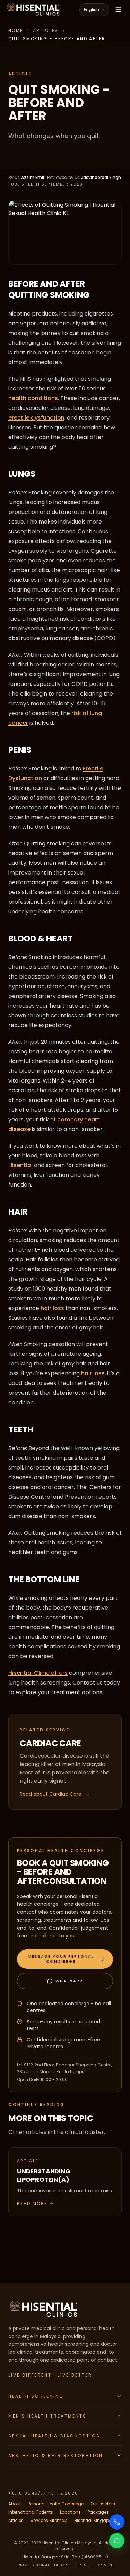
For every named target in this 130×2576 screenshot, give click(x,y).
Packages (98, 2512)
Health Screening (36, 2396)
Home (16, 30)
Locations (70, 2512)
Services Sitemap (49, 2520)
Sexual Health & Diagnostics (54, 2436)
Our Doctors (103, 2504)
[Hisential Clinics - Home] (33, 10)
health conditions (33, 398)
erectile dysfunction (36, 418)
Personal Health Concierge (56, 2504)
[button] (65, 1959)
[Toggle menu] (118, 10)
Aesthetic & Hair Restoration (56, 2456)
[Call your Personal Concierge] (117, 2522)
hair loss (52, 1308)
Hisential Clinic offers (38, 1673)
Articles (16, 2520)
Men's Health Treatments (47, 2416)
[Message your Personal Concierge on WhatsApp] (117, 2541)
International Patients (31, 2512)
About (15, 2504)
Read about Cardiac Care (51, 1794)
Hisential (20, 1165)
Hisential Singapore (95, 2520)
